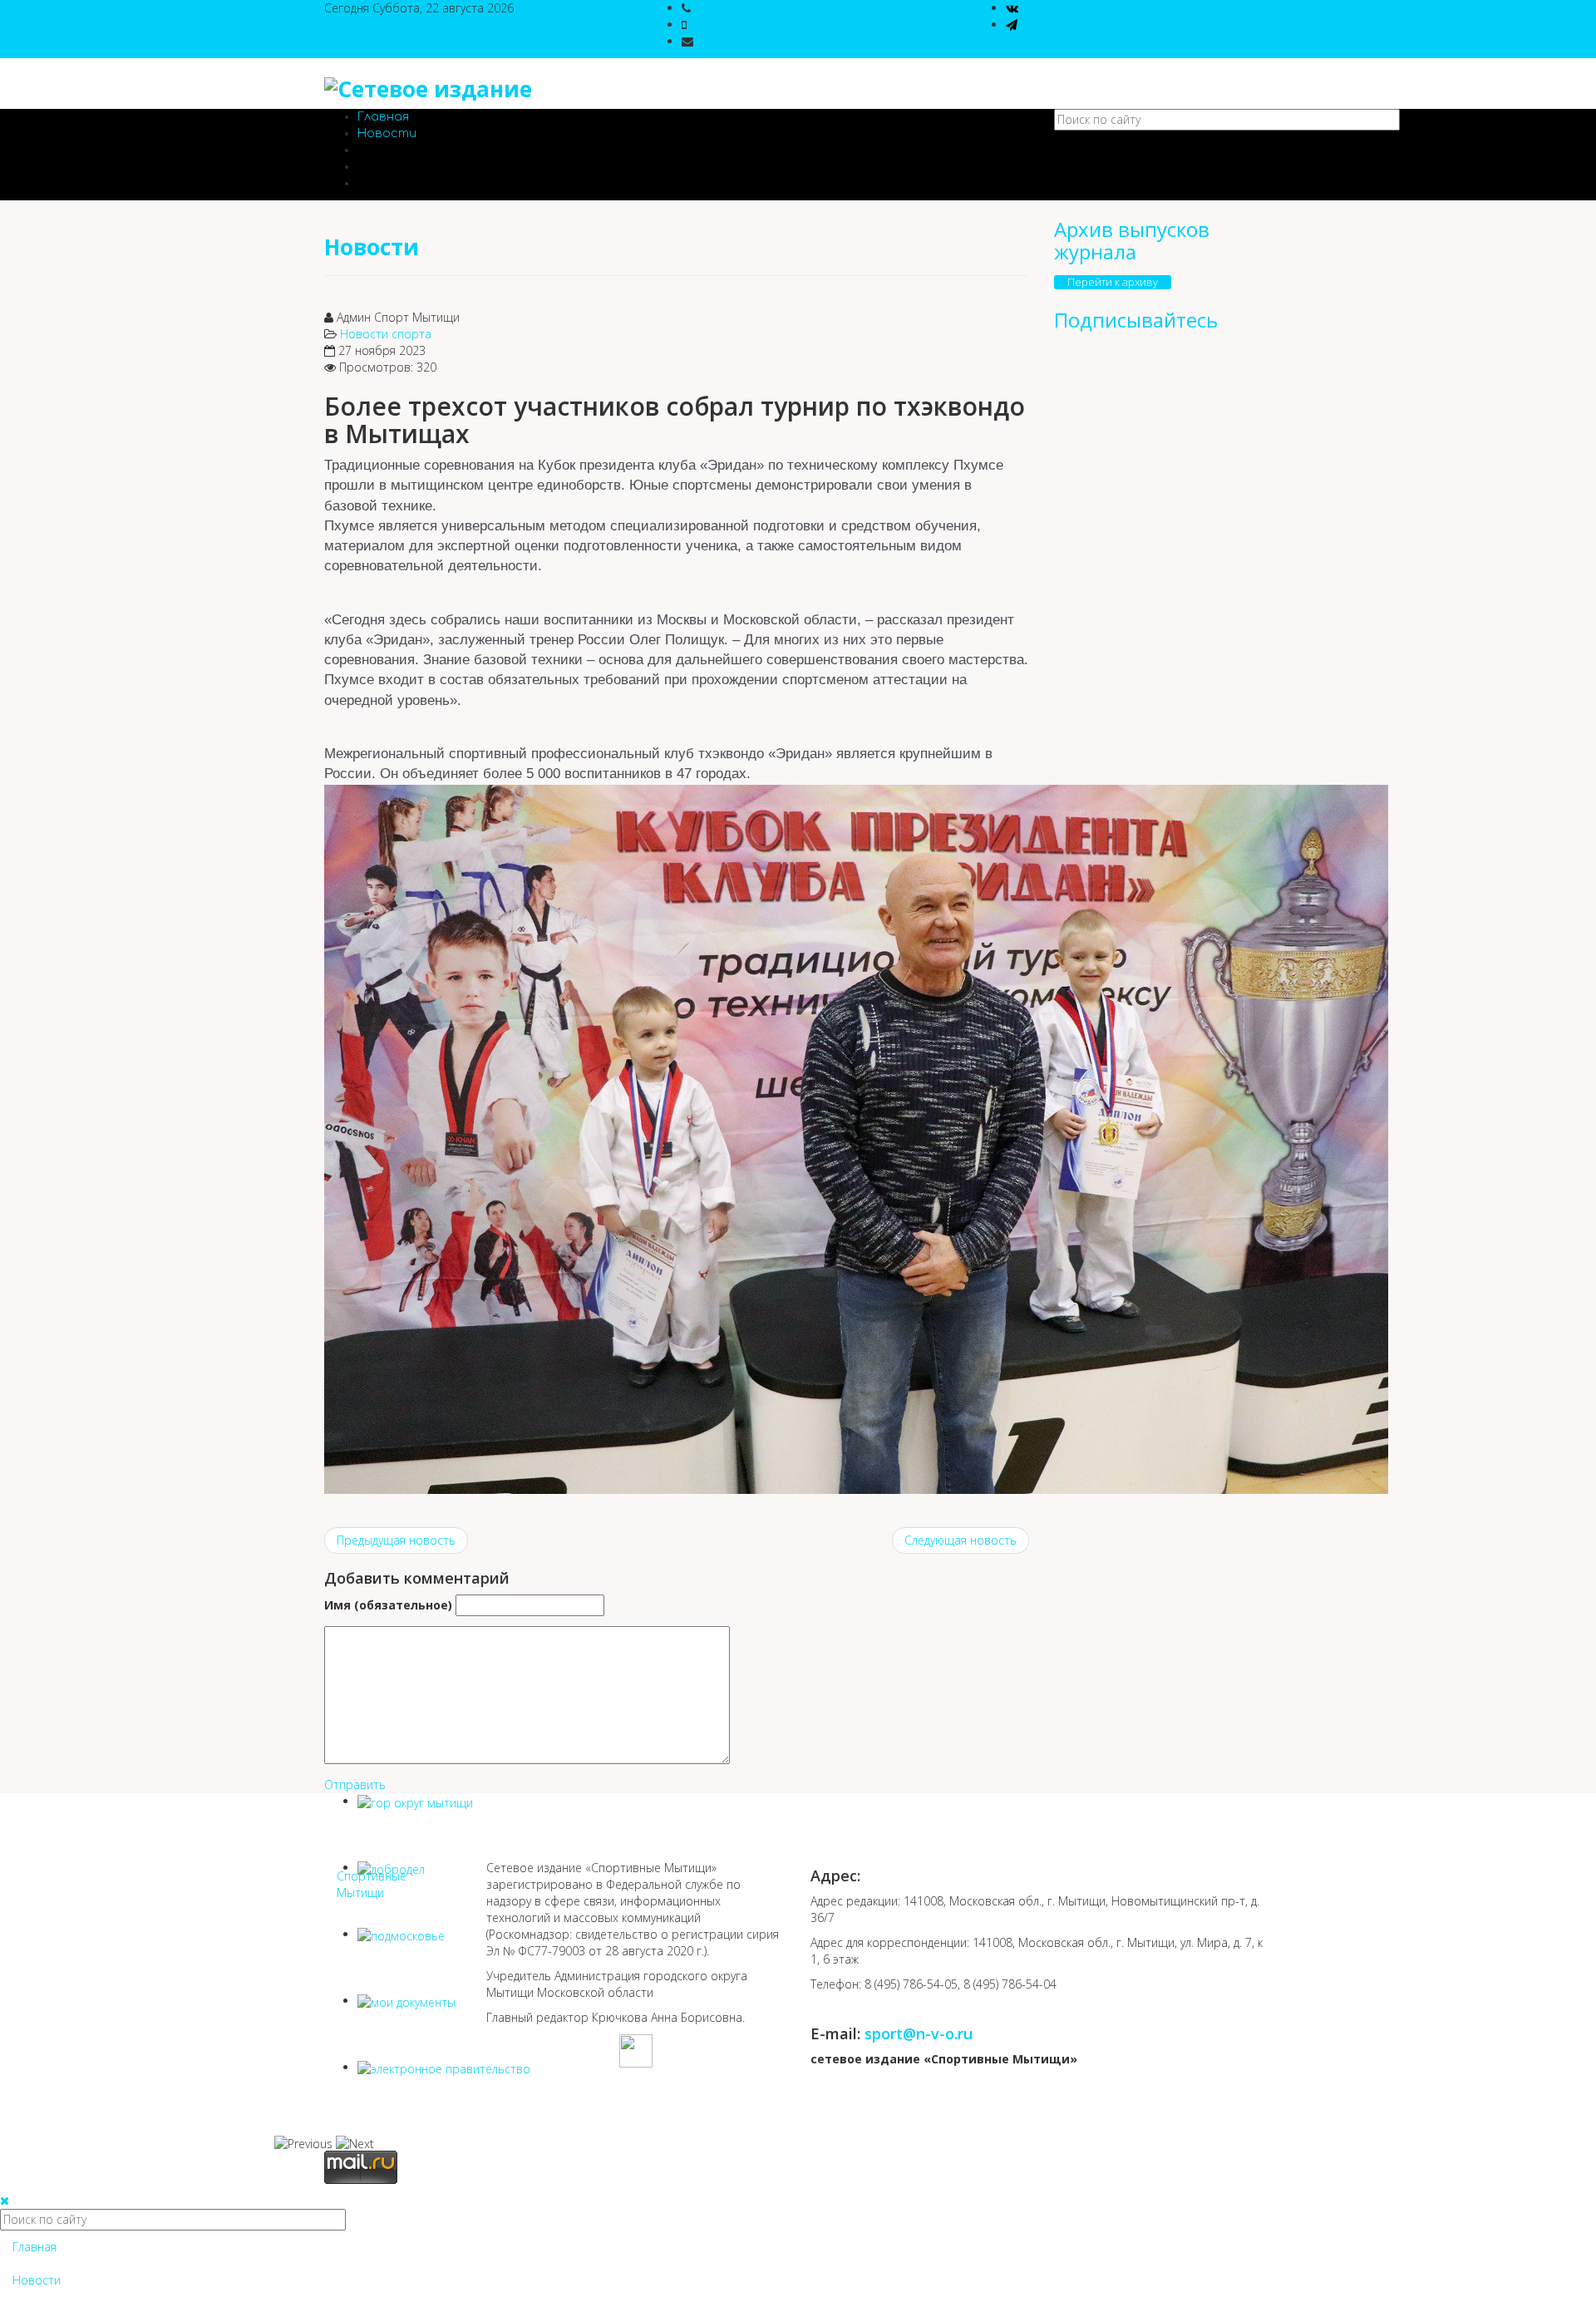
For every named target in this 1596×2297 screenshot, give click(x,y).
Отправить (355, 1784)
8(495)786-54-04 (733, 25)
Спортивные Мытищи (372, 1884)
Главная (383, 117)
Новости (387, 133)
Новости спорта (386, 334)
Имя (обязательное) (388, 1605)
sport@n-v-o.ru (737, 41)
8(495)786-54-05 (737, 8)
